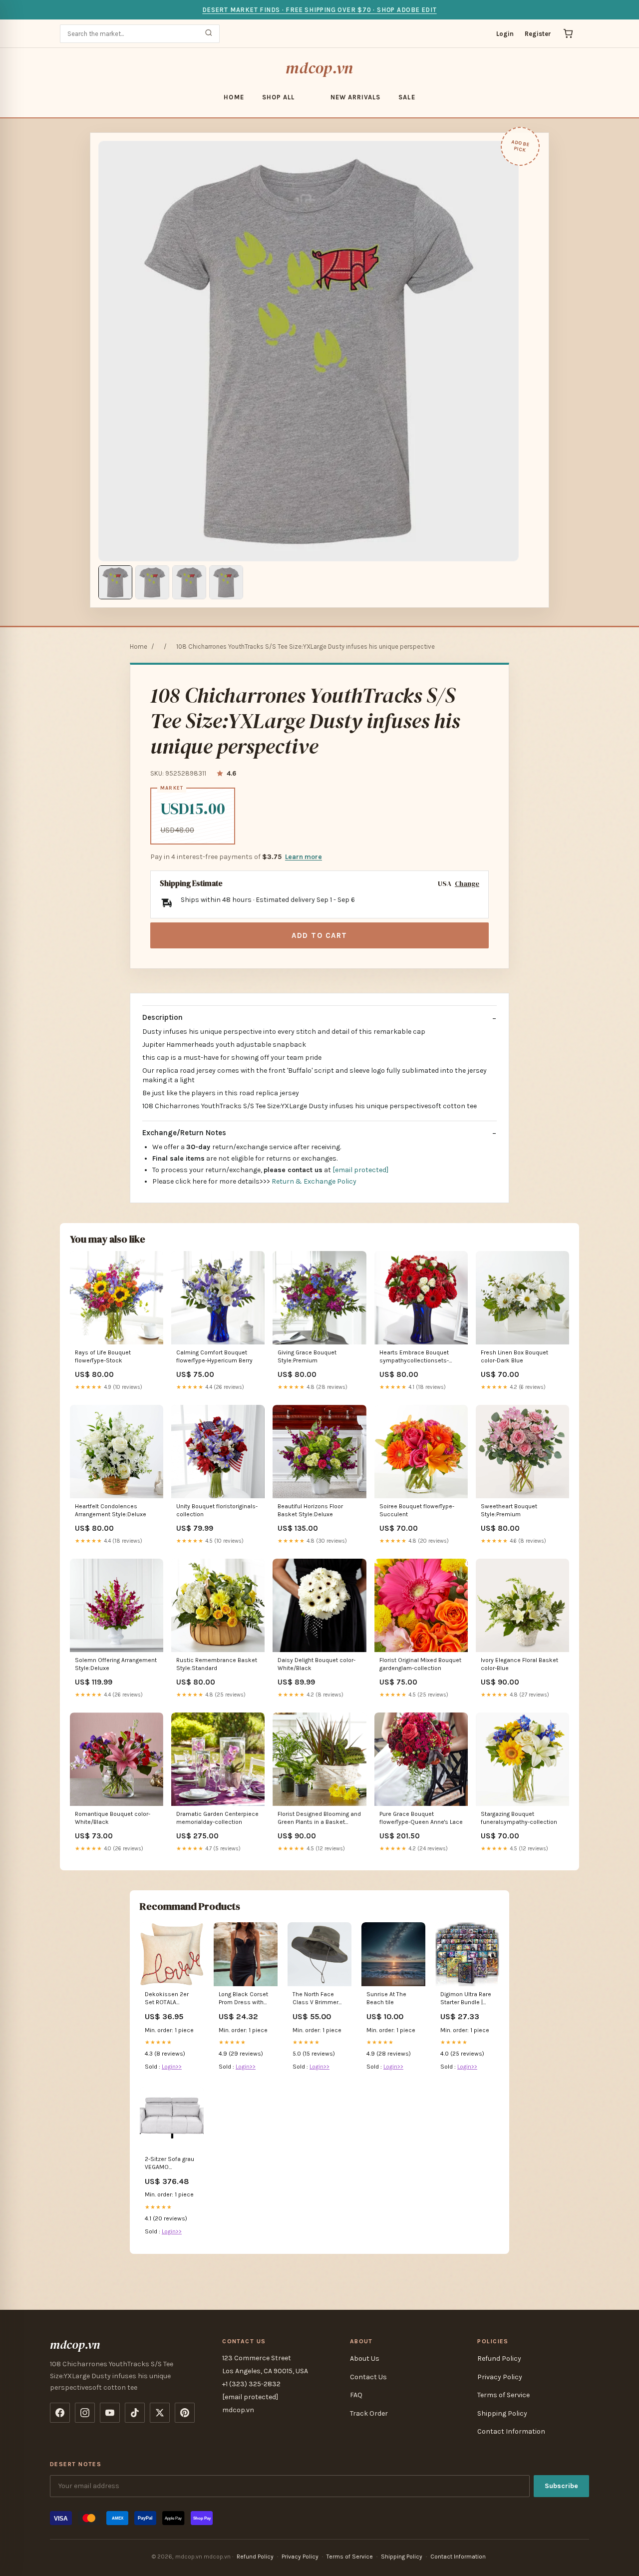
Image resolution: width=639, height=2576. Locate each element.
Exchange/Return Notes (184, 1133)
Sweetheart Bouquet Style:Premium (509, 1510)
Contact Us (368, 2377)
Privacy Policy (500, 2377)
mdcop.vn (319, 68)
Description (162, 1017)
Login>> (172, 2067)
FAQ (356, 2395)
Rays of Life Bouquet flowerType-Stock (103, 1356)
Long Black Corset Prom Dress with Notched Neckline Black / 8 (243, 1999)
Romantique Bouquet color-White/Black (113, 1818)
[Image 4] (226, 582)
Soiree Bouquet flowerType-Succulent (417, 1510)
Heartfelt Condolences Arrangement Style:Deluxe (111, 1510)
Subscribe (561, 2486)
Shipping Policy (502, 2413)
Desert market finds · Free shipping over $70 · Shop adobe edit (319, 10)
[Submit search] (209, 34)
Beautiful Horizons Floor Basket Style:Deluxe (310, 1510)
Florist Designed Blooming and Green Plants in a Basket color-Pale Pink (319, 1819)
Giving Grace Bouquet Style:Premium (307, 1356)
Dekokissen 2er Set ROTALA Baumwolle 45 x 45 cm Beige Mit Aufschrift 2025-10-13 (171, 1999)
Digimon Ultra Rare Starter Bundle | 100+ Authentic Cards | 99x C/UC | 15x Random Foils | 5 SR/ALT (466, 1999)
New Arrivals (355, 97)
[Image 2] (152, 582)
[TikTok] (135, 2413)
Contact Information (511, 2431)
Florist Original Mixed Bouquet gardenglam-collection (420, 1664)
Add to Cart (319, 935)
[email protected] (360, 1170)
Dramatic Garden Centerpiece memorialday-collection (217, 1818)
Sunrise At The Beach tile (386, 1998)
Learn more (304, 857)
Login (505, 34)
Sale (407, 97)
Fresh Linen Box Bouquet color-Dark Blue (514, 1356)
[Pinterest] (185, 2413)
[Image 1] (115, 582)
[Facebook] (60, 2413)
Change (467, 884)
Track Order (369, 2413)
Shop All (278, 97)
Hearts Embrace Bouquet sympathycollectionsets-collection (414, 1357)
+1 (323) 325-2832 (251, 2384)
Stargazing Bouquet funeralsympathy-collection (519, 1818)
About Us (365, 2359)
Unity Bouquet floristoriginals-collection (217, 1510)
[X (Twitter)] (160, 2413)
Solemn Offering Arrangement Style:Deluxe (116, 1664)
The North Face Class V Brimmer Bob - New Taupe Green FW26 (316, 1999)
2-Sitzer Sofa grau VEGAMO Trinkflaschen (169, 2164)
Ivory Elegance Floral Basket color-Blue (519, 1664)
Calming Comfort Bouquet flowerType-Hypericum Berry (214, 1356)
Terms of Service (503, 2395)
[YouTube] (110, 2413)
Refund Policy (499, 2359)
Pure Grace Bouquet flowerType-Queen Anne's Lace (421, 1818)
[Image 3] (189, 582)
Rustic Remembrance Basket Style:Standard (217, 1664)
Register (538, 34)
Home (234, 97)
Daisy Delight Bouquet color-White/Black (317, 1664)
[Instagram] (85, 2413)
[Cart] (568, 33)
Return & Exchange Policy (314, 1181)
